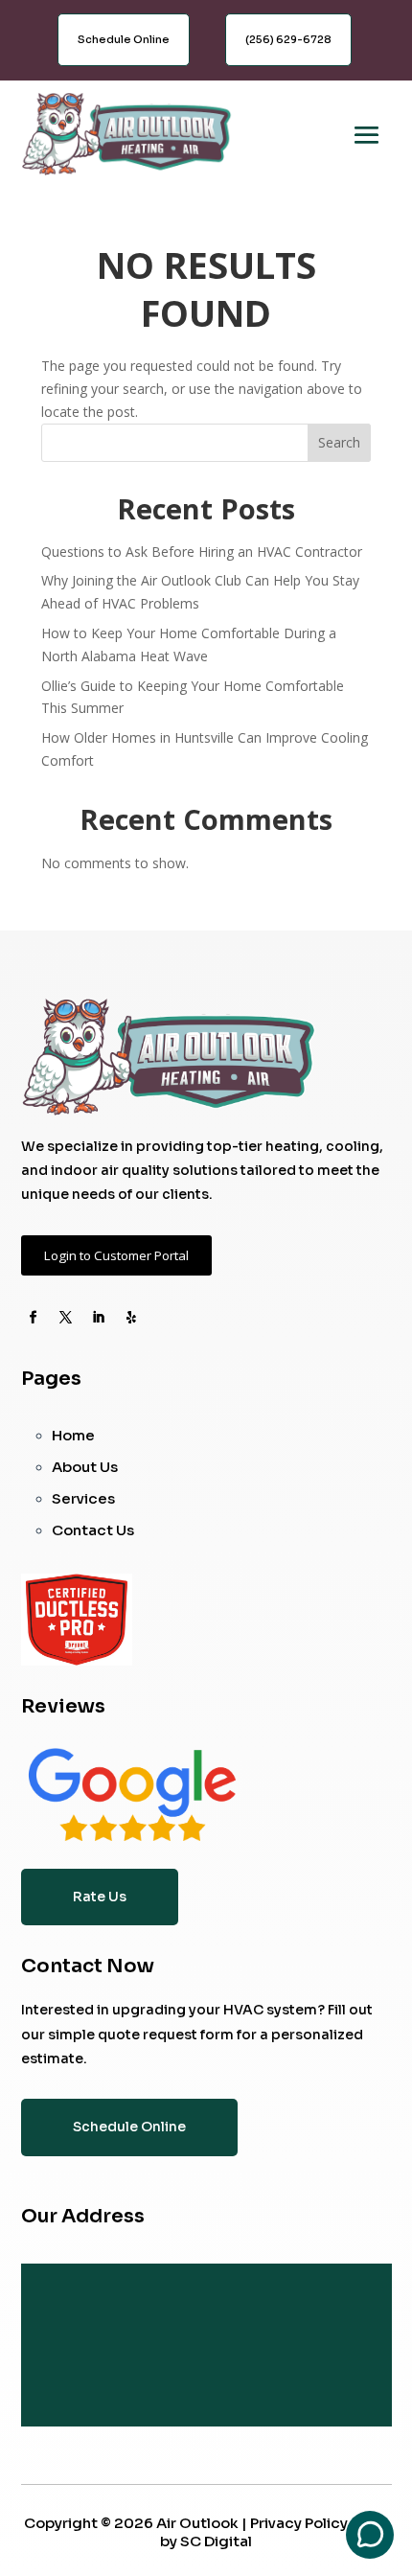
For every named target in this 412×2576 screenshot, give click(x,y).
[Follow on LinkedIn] (99, 1318)
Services (83, 1498)
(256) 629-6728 (288, 39)
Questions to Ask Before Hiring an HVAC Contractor (202, 552)
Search (339, 442)
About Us (85, 1467)
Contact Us (93, 1530)
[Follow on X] (66, 1318)
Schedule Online (124, 39)
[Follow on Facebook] (34, 1318)
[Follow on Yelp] (131, 1318)
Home (73, 1435)
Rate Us (100, 1897)
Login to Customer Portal (116, 1255)
